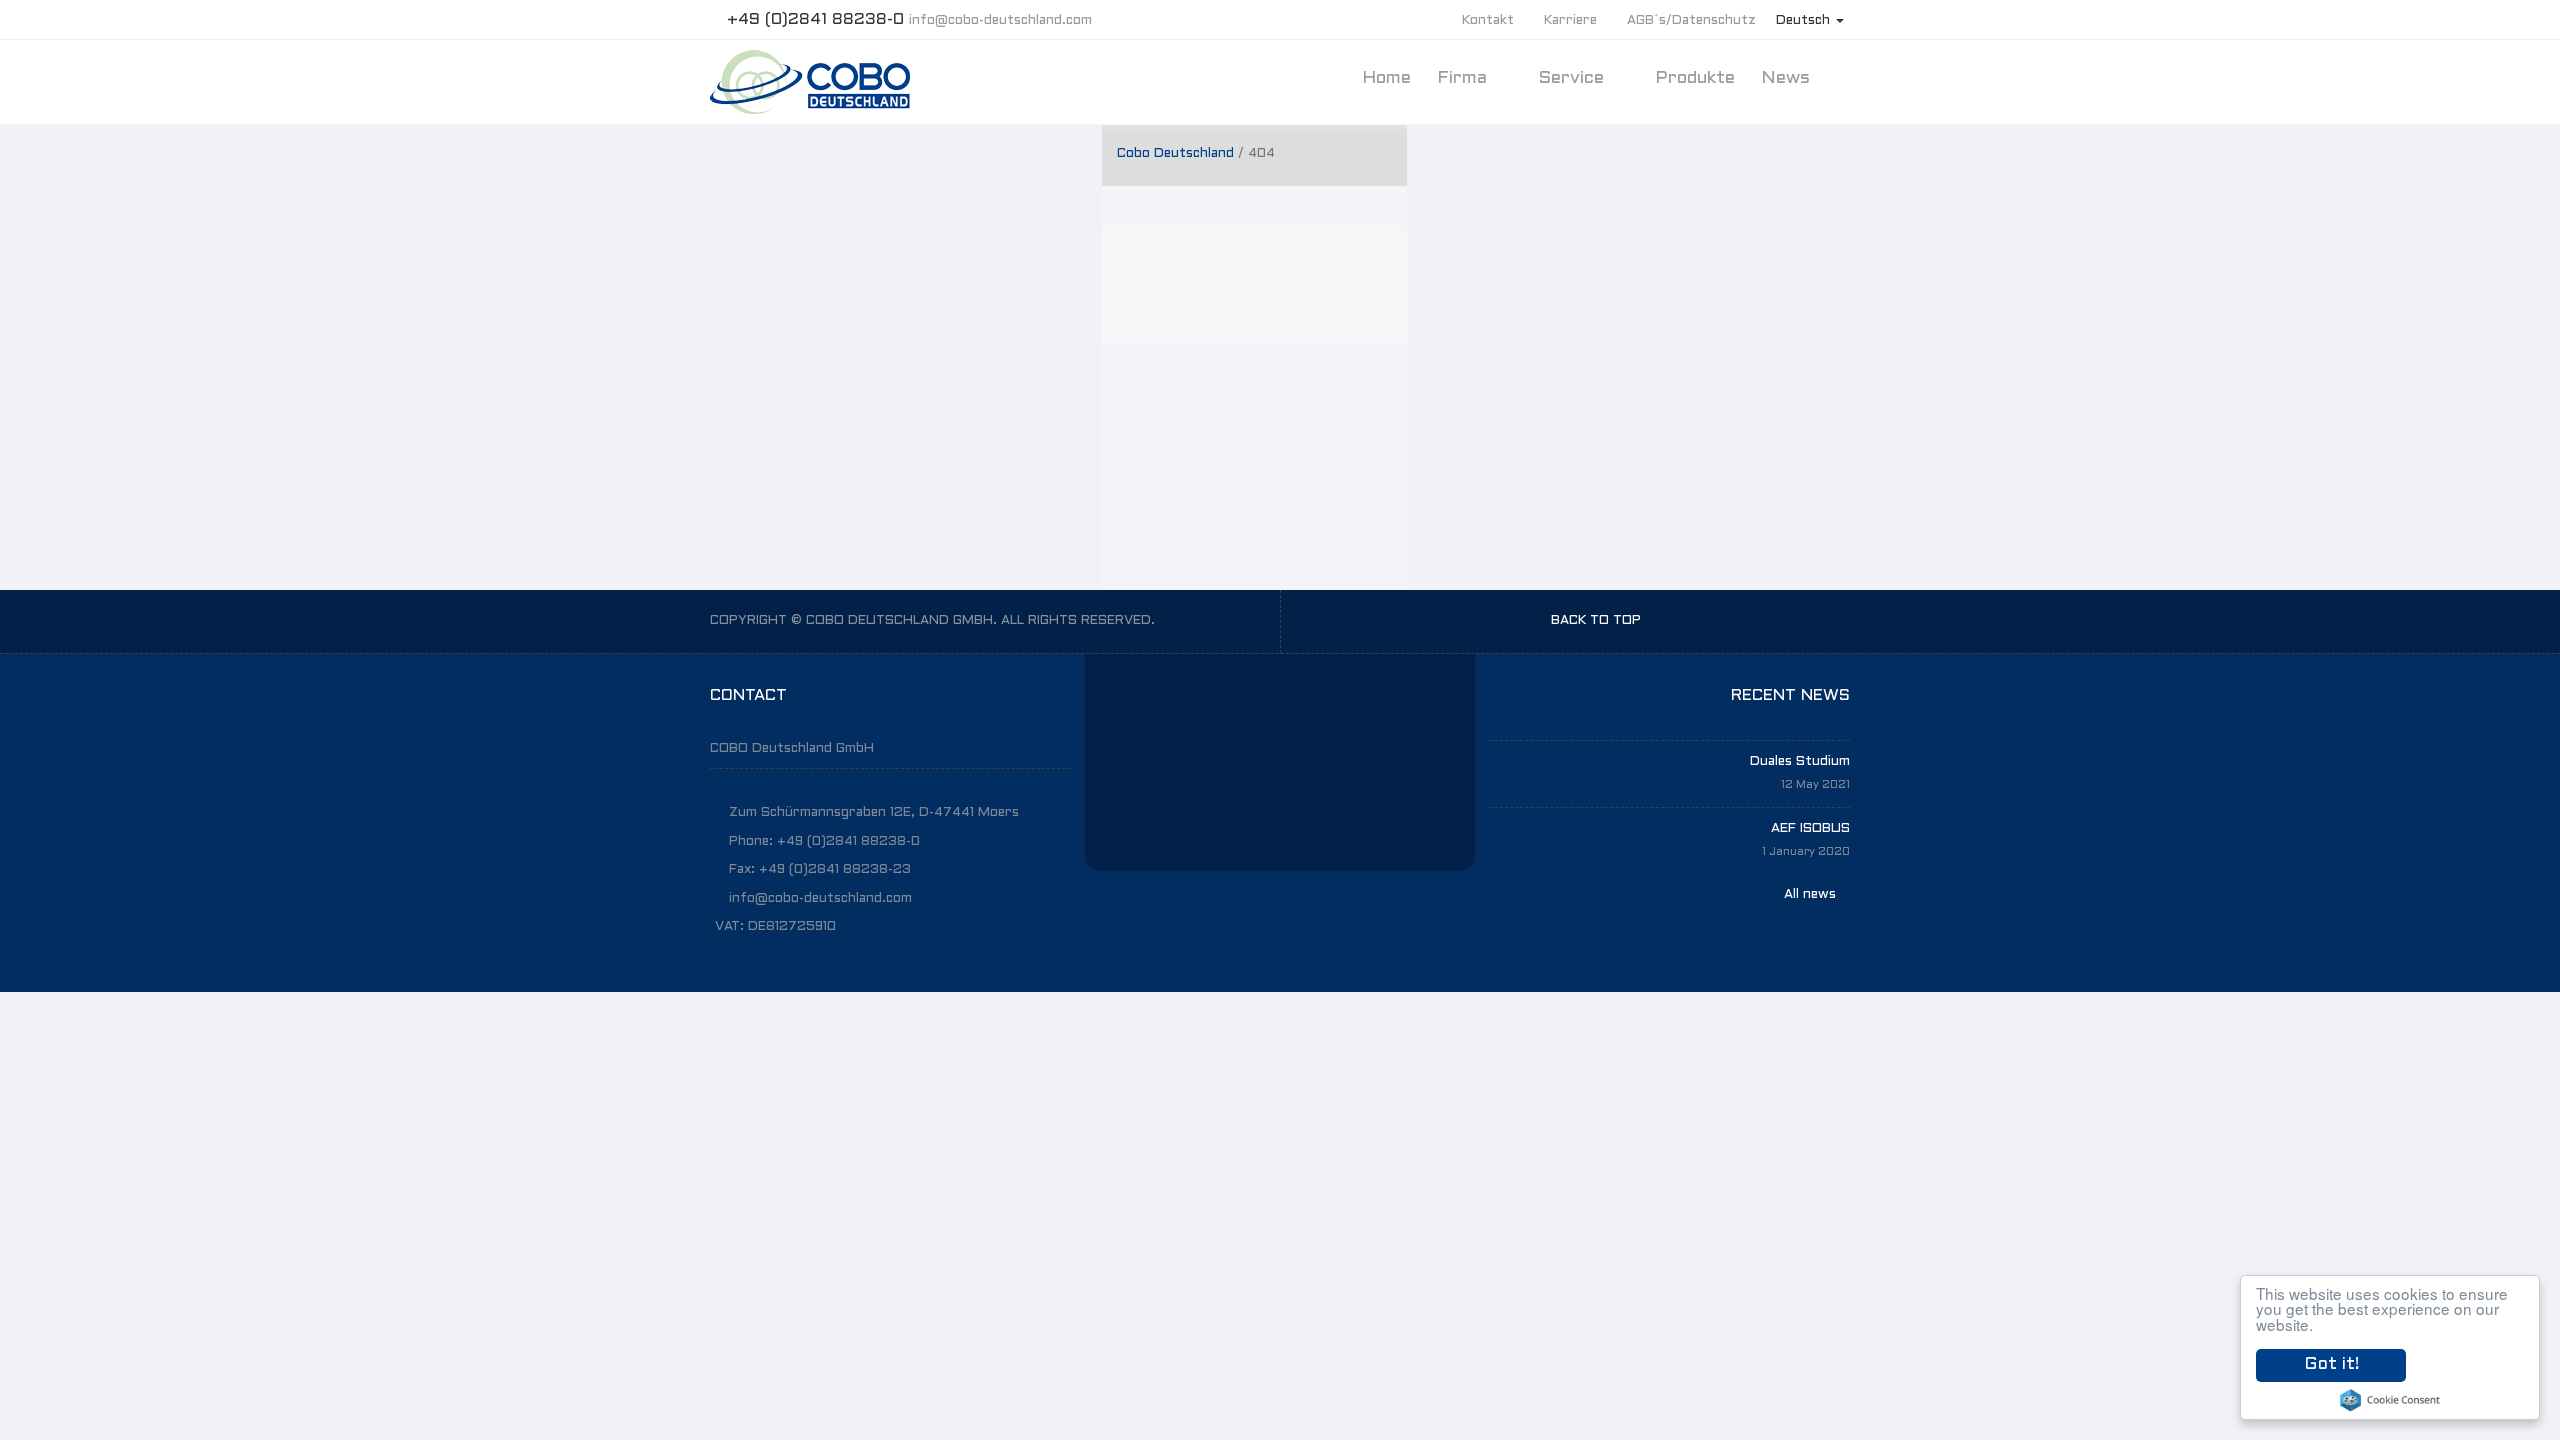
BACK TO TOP (1598, 621)
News (1788, 78)
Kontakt (1488, 21)
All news (1812, 895)
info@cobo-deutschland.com (1000, 21)
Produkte (1695, 78)
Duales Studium (1800, 762)
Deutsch (1805, 21)
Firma (1464, 78)
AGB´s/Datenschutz (1691, 21)
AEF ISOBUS (1810, 829)
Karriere (1570, 21)
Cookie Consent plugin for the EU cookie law (2390, 1400)
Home (1386, 78)
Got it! (2331, 1365)
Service (1573, 78)
